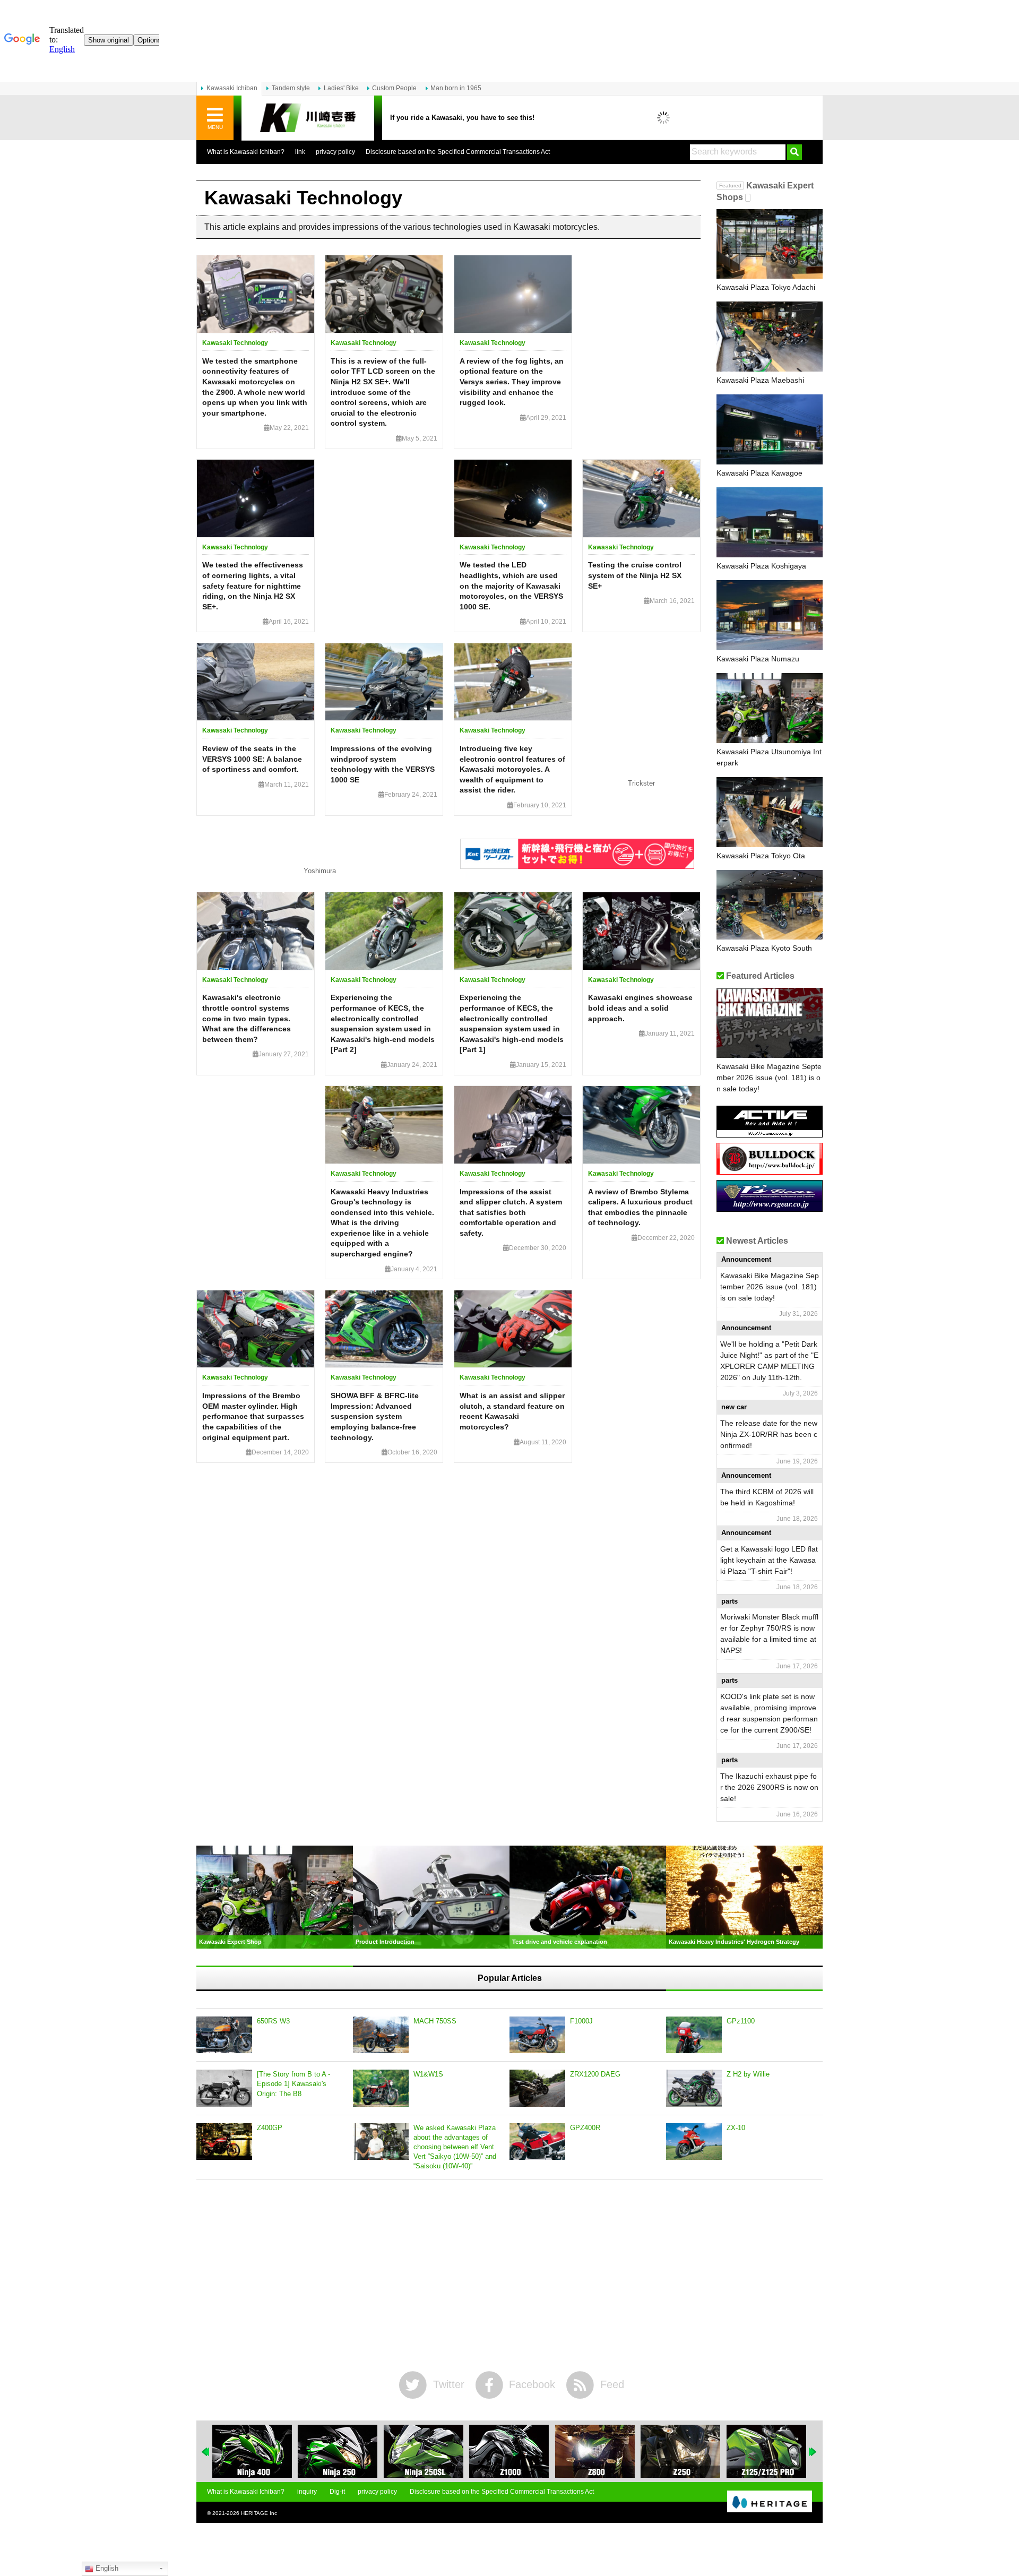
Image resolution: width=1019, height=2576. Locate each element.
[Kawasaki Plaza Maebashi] (770, 337)
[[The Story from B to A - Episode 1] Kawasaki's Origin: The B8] (224, 2088)
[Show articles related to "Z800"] (509, 2451)
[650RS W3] (224, 2035)
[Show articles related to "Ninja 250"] (252, 2451)
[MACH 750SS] (381, 2035)
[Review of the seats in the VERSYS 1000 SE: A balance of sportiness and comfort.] (256, 682)
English (106, 2568)
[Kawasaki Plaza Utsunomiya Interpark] (770, 708)
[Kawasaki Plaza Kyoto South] (770, 905)
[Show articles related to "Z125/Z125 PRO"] (680, 2451)
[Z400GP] (224, 2142)
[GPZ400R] (537, 2142)
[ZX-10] (694, 2142)
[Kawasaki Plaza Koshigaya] (770, 522)
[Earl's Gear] (770, 1208)
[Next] (813, 2452)
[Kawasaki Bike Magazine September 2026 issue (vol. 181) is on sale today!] (770, 1023)
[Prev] (206, 2452)
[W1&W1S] (381, 2088)
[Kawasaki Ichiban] (308, 118)
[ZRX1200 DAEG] (537, 2088)
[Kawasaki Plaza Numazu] (770, 615)
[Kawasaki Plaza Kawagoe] (770, 429)
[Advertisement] (509, 2276)
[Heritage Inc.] (770, 2502)
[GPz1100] (694, 2035)
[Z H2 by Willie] (694, 2088)
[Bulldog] (770, 1171)
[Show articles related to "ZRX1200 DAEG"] (766, 2451)
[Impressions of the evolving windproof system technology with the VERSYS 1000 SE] (384, 682)
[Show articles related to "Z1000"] (424, 2451)
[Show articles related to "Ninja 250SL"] (338, 2451)
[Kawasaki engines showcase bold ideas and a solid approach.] (641, 931)
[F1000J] (537, 2035)
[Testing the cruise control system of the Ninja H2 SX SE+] (641, 498)
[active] (770, 1134)
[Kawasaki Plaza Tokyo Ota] (770, 812)
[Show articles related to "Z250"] (595, 2451)
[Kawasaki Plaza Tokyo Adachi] (770, 244)
